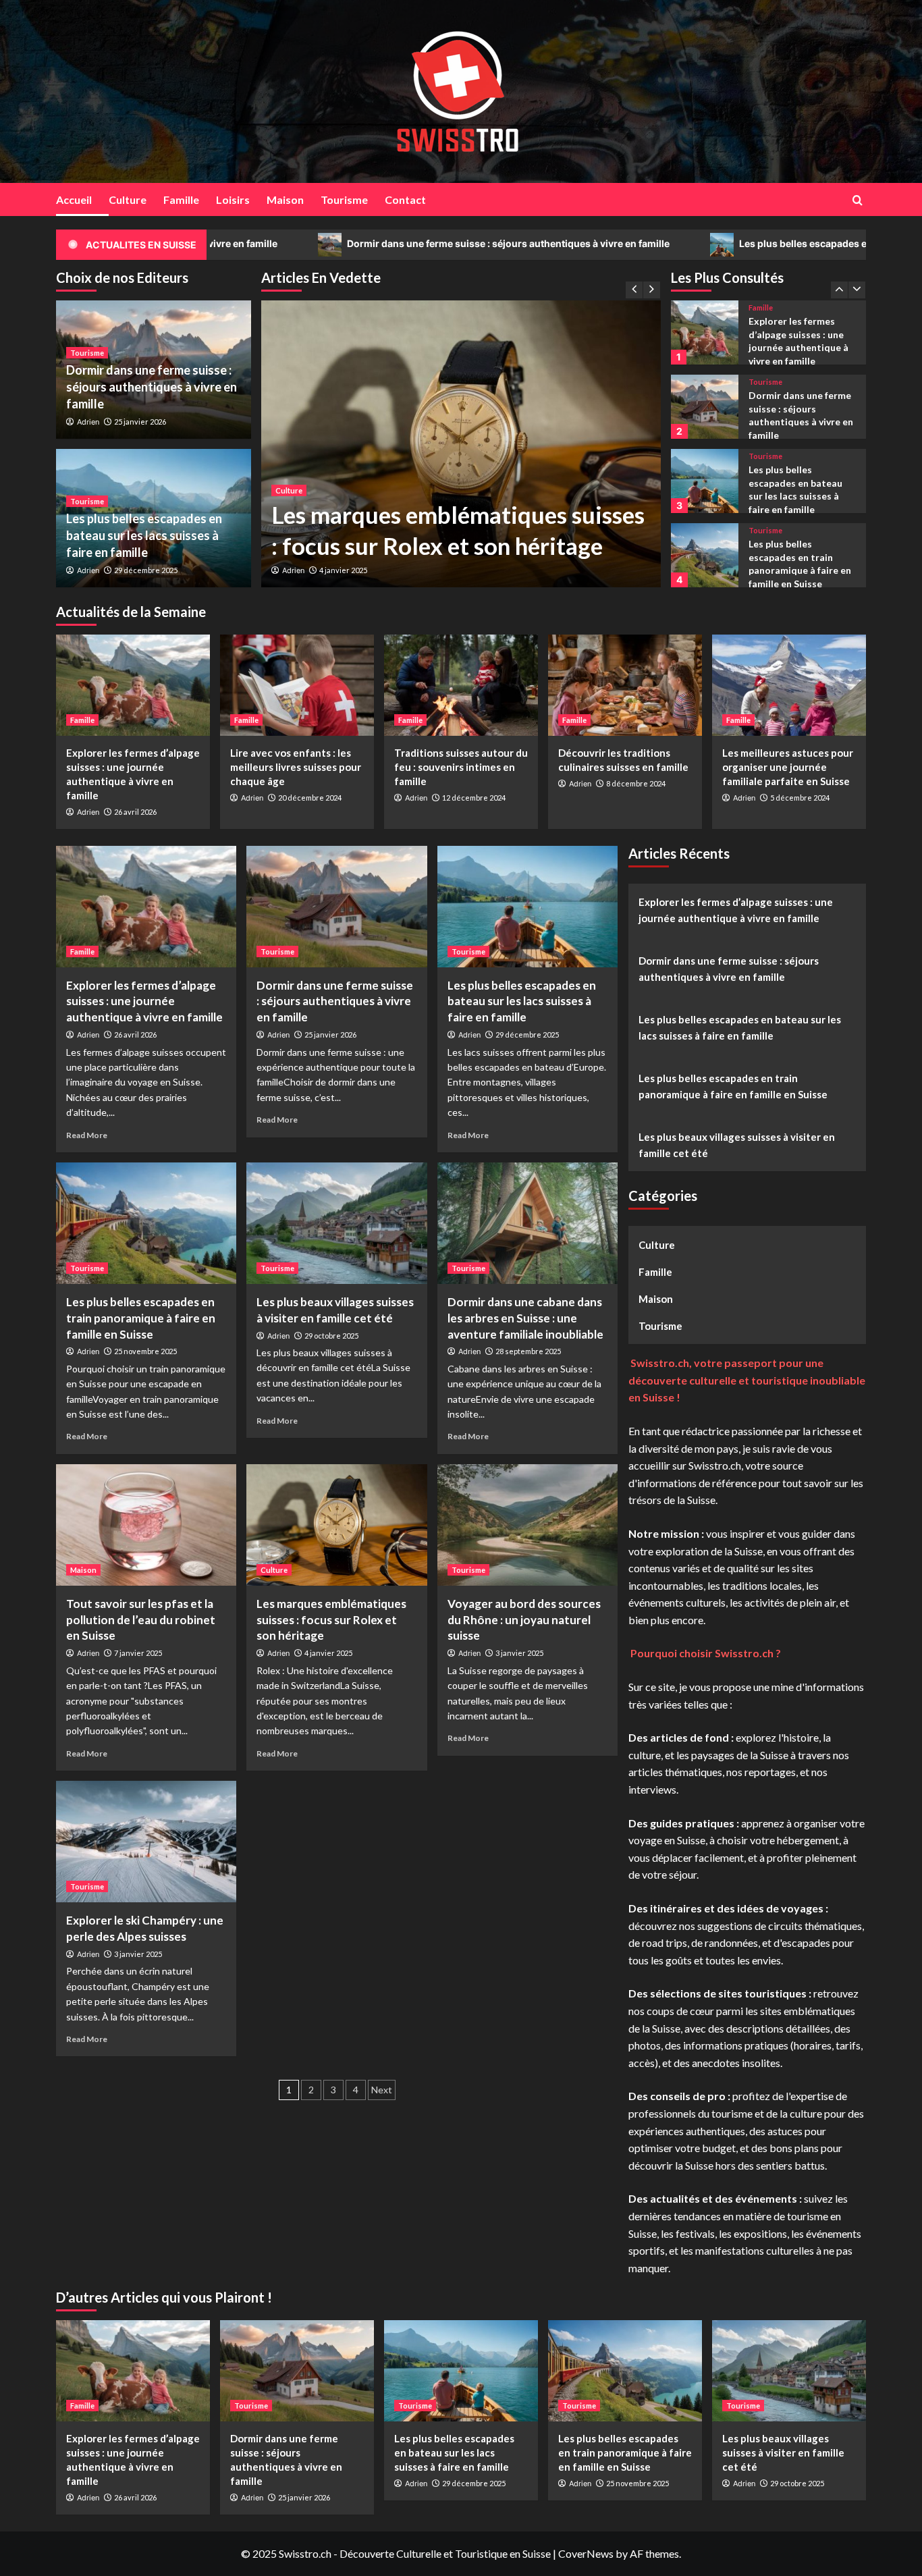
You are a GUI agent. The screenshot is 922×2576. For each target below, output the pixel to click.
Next (382, 2090)
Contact (405, 199)
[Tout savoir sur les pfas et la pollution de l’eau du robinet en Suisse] (146, 1525)
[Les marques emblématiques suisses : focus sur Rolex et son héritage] (461, 444)
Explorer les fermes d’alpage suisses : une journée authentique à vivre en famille (144, 1001)
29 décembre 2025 (146, 570)
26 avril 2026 (135, 812)
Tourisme (344, 199)
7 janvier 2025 (138, 1653)
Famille (181, 199)
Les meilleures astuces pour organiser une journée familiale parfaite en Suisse (788, 767)
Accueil (74, 199)
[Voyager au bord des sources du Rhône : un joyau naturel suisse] (527, 1525)
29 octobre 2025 (331, 1336)
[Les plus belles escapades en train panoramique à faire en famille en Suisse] (704, 481)
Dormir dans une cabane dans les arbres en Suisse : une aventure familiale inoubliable (525, 1318)
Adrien (293, 570)
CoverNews (586, 2553)
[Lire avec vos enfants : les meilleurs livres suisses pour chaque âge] (297, 685)
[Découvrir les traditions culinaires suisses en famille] (625, 685)
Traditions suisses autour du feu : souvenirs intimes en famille (461, 767)
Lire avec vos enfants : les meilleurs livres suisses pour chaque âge (296, 767)
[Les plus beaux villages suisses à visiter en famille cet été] (704, 555)
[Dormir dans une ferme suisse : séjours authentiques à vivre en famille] (704, 332)
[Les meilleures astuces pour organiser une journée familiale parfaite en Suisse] (789, 685)
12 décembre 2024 (474, 798)
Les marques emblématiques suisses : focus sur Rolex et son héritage (331, 1620)
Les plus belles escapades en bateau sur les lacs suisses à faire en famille (144, 535)
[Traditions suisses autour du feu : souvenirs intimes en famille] (461, 685)
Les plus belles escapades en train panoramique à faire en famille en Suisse (141, 1318)
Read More (87, 1135)
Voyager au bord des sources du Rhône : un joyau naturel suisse (524, 1620)
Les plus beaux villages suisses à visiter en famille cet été (798, 562)
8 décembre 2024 (636, 783)
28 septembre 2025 (528, 1351)
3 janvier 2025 (519, 1653)
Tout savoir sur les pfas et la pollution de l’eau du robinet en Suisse (141, 1620)
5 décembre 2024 (800, 798)
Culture (128, 199)
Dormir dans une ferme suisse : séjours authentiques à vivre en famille (367, 243)
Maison (285, 199)
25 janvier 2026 (140, 422)
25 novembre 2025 (145, 1351)
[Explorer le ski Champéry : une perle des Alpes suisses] (146, 1842)
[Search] (858, 200)
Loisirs (233, 199)
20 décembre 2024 (310, 798)
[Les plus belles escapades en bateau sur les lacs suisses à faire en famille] (704, 407)
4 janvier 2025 (343, 570)
